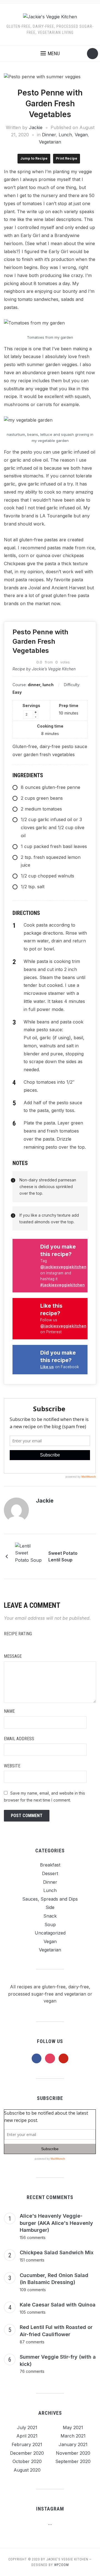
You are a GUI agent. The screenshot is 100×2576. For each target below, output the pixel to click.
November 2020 (73, 2453)
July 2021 (27, 2427)
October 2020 (27, 2461)
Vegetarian (50, 142)
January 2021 (73, 2444)
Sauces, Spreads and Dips (50, 1899)
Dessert (50, 1873)
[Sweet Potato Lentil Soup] (29, 1556)
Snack (50, 1916)
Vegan (81, 135)
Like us (47, 1367)
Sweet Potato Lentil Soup (63, 1556)
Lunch (65, 135)
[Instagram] (60, 1501)
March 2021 (73, 2436)
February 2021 (27, 2444)
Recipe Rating (18, 1634)
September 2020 (73, 2461)
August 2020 (27, 2470)
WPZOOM (62, 2565)
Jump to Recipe (34, 158)
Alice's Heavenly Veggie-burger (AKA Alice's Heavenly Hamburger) (56, 2223)
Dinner (49, 135)
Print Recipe (67, 158)
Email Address (19, 1739)
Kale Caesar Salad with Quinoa (58, 2305)
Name (9, 1711)
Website (12, 1766)
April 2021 (27, 2436)
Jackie (36, 127)
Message (13, 1656)
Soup (50, 1925)
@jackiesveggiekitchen (63, 1267)
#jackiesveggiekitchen (62, 1285)
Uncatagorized (50, 1933)
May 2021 (73, 2427)
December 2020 (27, 2453)
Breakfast (50, 1865)
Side (50, 1907)
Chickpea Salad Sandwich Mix (57, 2252)
